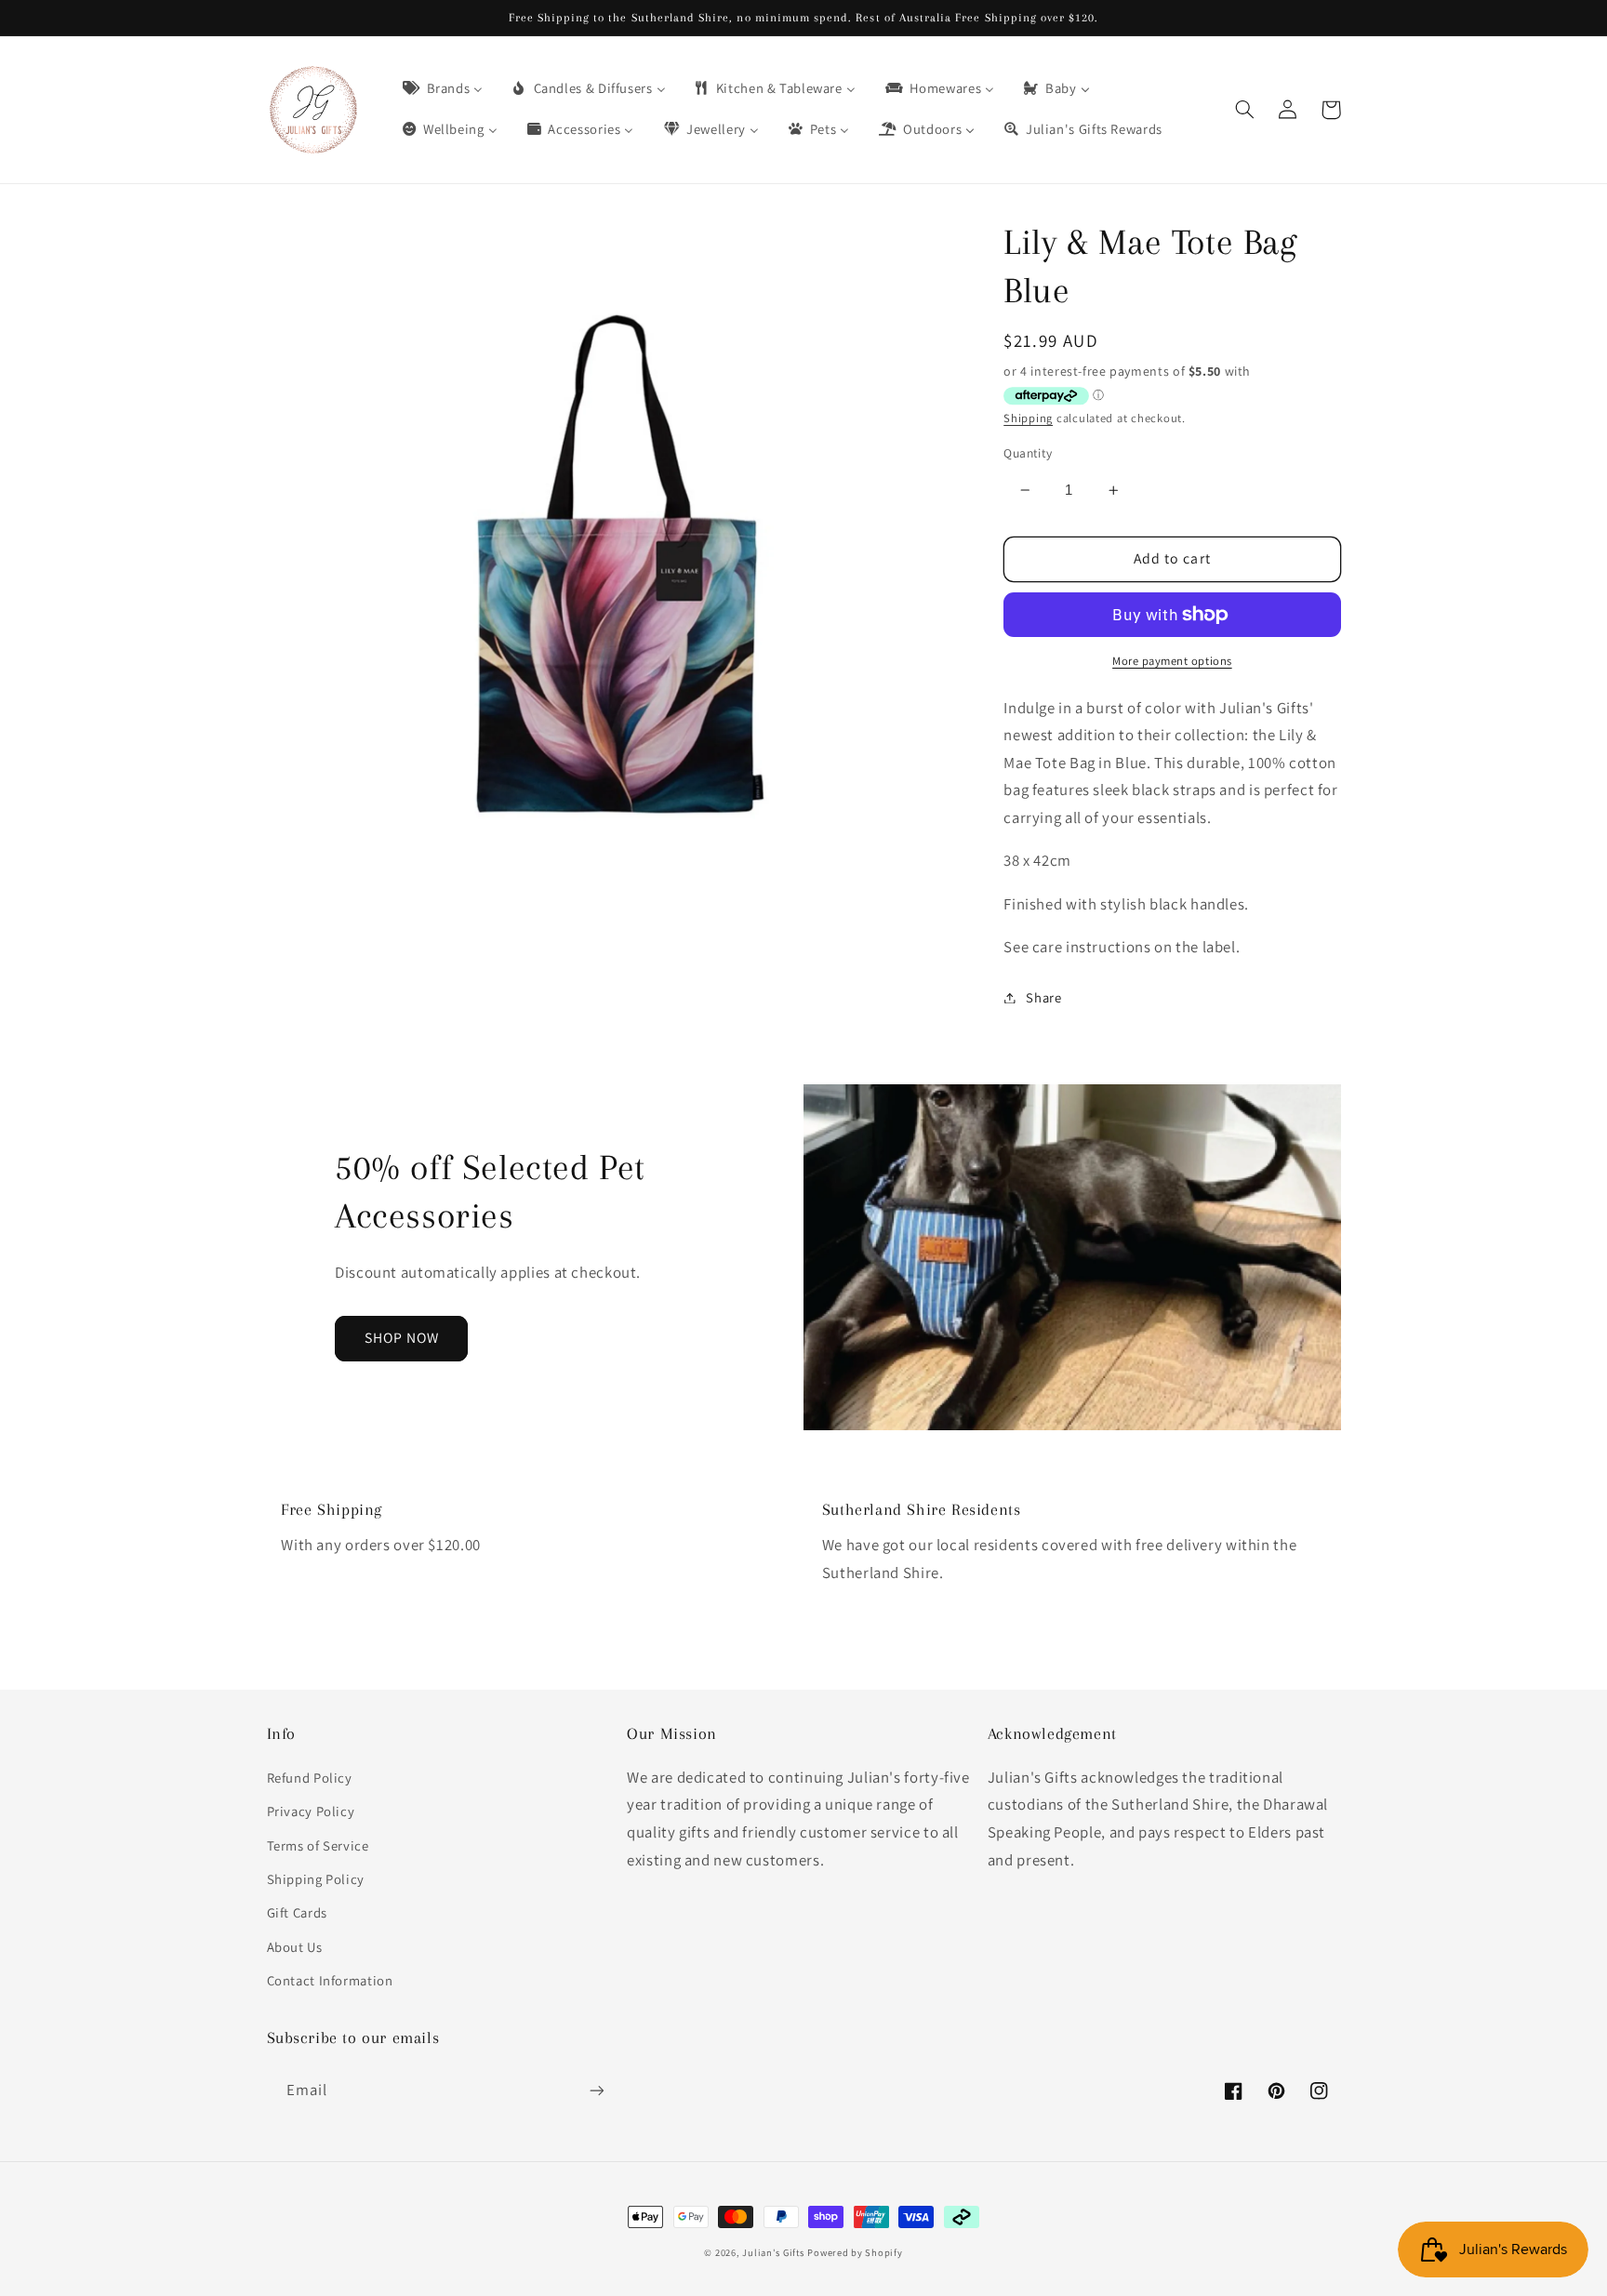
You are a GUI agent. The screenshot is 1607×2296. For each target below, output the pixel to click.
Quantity (1028, 453)
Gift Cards (297, 1912)
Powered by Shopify (855, 2252)
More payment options (1172, 661)
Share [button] (1043, 997)
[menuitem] (441, 89)
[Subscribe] (596, 2090)
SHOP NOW (402, 1338)
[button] (1245, 110)
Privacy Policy (311, 1811)
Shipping (1028, 418)
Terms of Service (318, 1845)
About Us (295, 1947)
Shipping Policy (316, 1879)
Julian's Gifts (773, 2252)
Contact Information (330, 1980)
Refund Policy (310, 1778)
